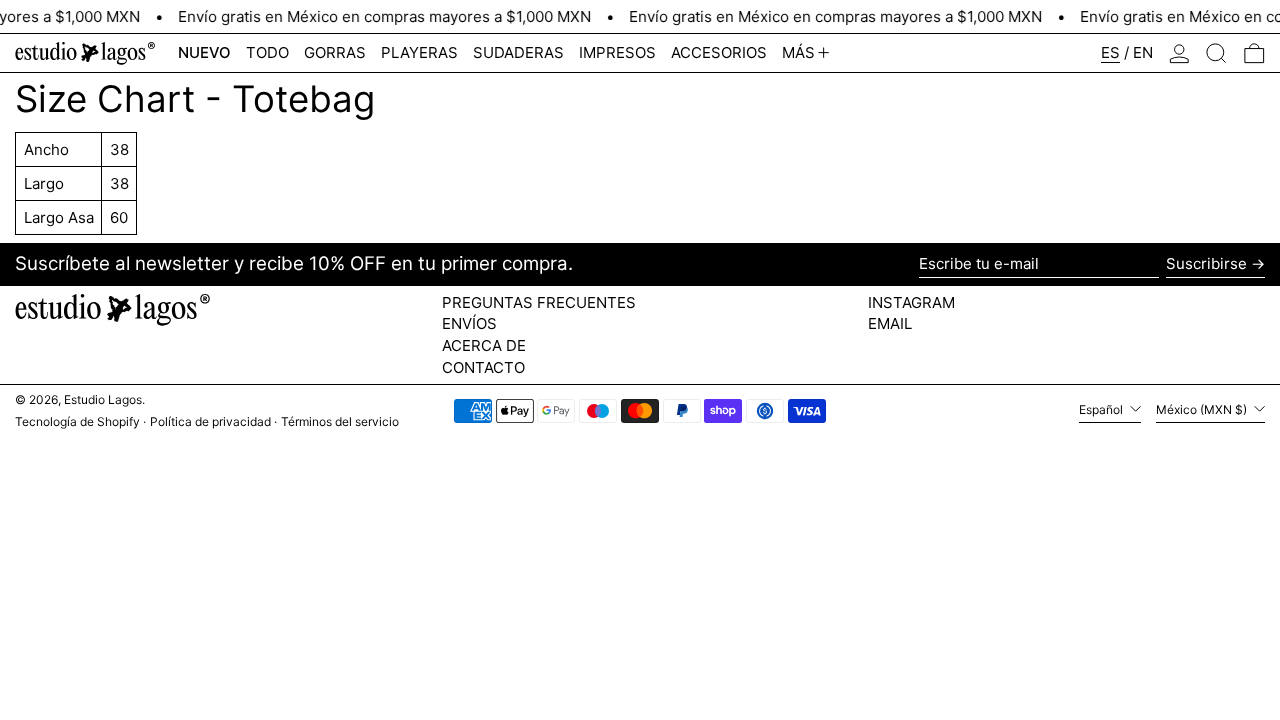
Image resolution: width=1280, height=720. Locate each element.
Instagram (911, 303)
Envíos (469, 323)
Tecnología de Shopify (77, 421)
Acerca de (484, 345)
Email (890, 324)
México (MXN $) (1203, 410)
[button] (1216, 53)
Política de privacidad (210, 421)
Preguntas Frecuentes (539, 302)
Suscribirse (1206, 263)
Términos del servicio (340, 421)
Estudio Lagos (103, 399)
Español (1102, 410)
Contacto (483, 367)
